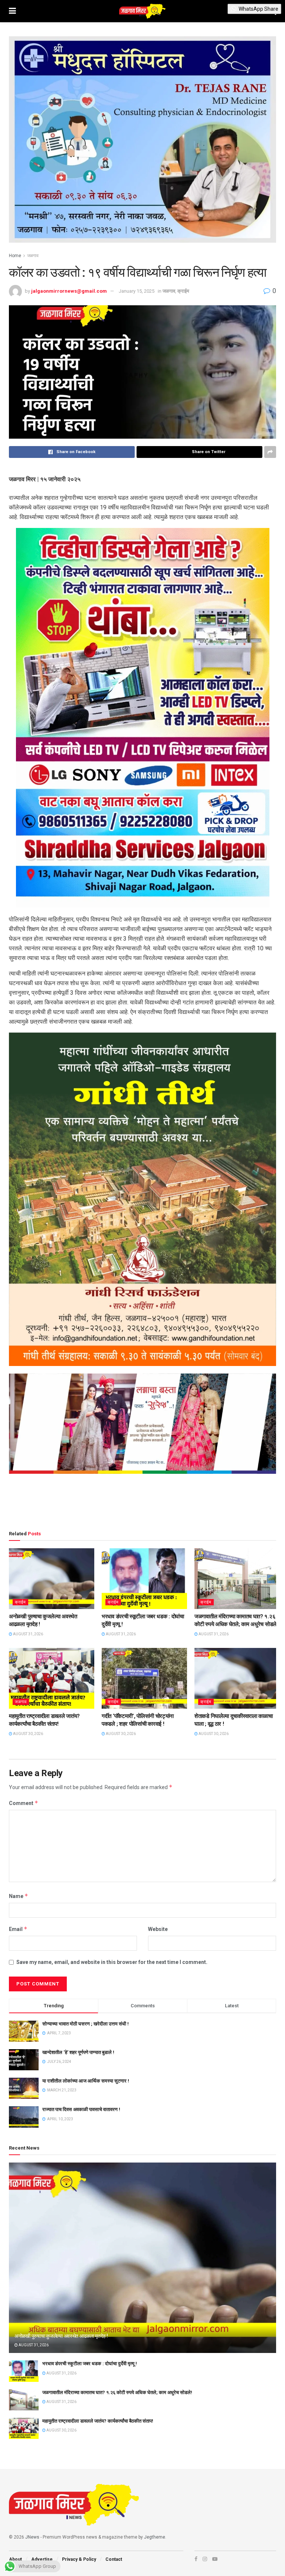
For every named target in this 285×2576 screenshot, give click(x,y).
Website (158, 1929)
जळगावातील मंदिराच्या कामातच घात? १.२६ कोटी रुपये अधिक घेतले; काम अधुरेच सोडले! (117, 2392)
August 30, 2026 (28, 1734)
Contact (114, 2559)
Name (19, 1896)
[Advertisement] (142, 1503)
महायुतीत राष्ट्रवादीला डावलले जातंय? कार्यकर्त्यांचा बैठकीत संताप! (98, 2421)
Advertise (42, 2559)
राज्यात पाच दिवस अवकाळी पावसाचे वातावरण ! (81, 2109)
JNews (32, 2537)
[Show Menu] (12, 11)
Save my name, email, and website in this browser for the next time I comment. (112, 1962)
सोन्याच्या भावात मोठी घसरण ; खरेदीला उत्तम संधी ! (86, 2024)
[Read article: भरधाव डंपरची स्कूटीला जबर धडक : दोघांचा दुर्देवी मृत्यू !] (144, 1579)
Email (18, 1929)
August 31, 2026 (28, 1634)
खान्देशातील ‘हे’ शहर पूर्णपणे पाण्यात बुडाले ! (78, 2052)
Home (15, 256)
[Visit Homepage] (142, 11)
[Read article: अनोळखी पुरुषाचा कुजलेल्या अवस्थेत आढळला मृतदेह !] (52, 1579)
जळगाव (33, 256)
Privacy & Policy (79, 2559)
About (15, 2559)
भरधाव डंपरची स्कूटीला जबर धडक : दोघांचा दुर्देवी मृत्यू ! (90, 2364)
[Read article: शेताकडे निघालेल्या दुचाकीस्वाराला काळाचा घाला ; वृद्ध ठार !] (237, 1678)
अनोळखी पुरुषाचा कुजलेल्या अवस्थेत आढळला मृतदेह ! (61, 2336)
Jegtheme (155, 2537)
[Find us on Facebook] (196, 2559)
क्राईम (183, 291)
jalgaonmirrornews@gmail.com (69, 291)
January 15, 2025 (137, 291)
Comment (24, 1803)
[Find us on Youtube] (215, 2559)
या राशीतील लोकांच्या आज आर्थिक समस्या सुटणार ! (86, 2081)
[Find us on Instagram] (205, 2559)
